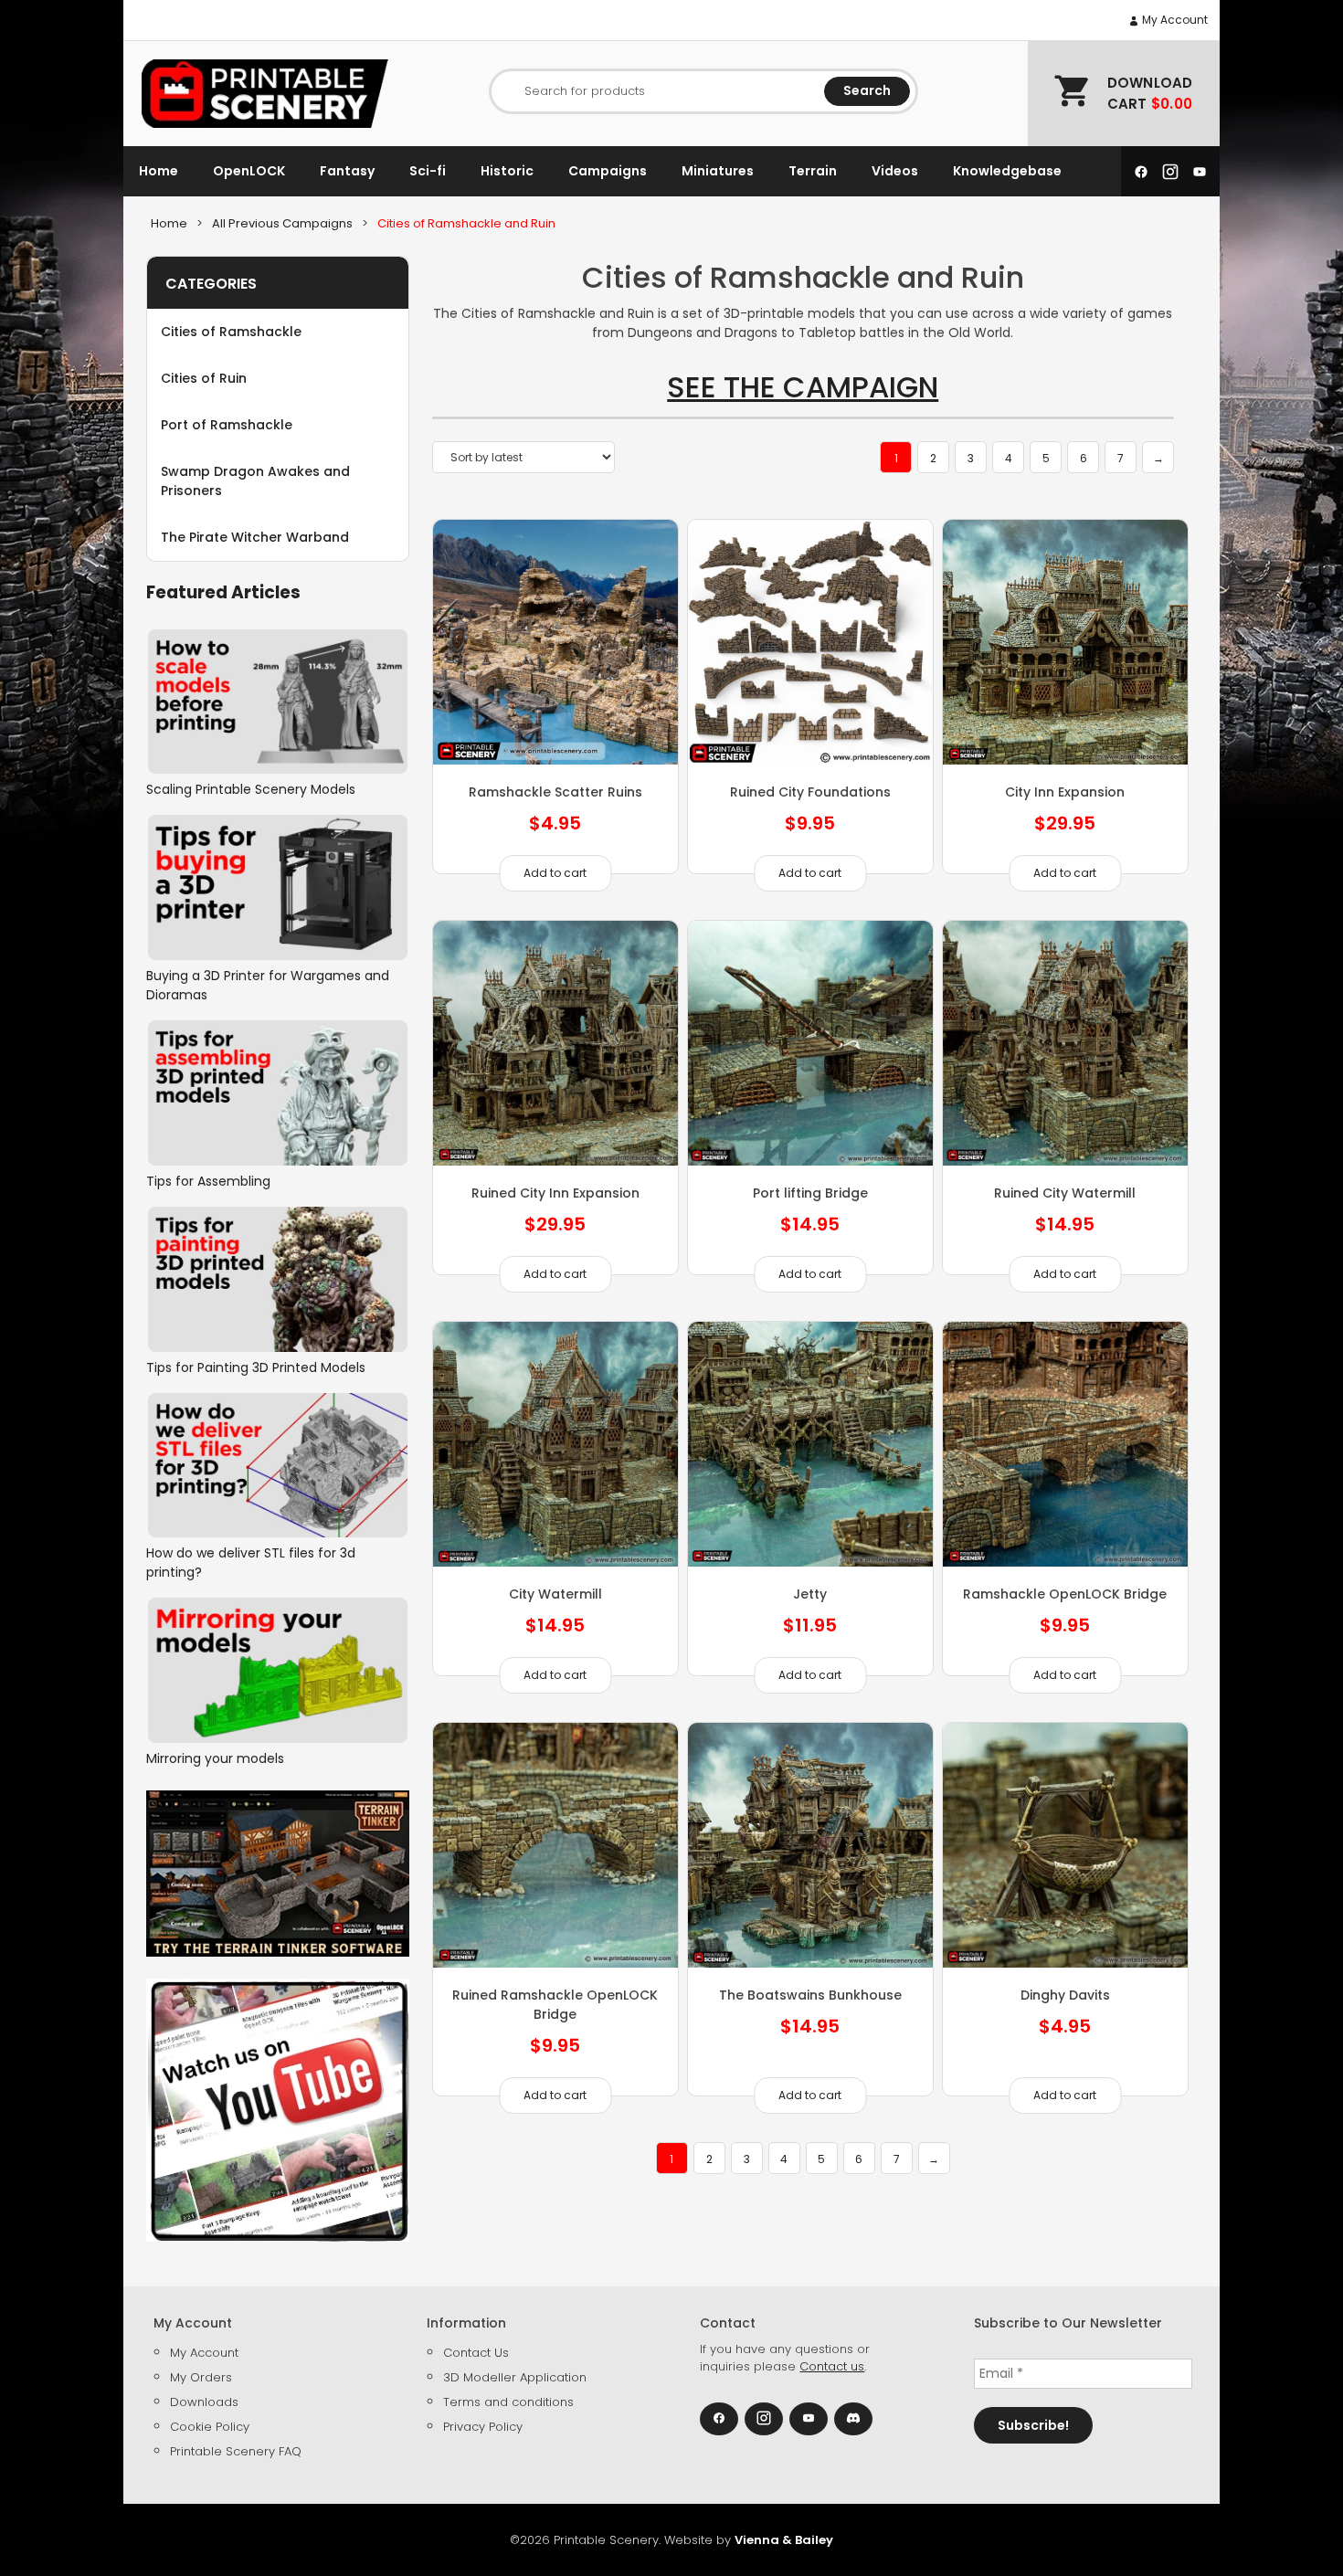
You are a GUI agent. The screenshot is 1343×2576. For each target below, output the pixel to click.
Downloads (204, 2402)
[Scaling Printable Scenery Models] (278, 702)
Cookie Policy (210, 2427)
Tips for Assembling (208, 1181)
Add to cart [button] (555, 873)
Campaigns (608, 171)
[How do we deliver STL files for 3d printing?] (278, 1466)
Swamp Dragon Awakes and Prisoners (255, 481)
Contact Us (476, 2353)
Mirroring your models (215, 1758)
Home (159, 171)
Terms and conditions (508, 2402)
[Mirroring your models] (278, 1670)
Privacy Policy (483, 2427)
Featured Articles (223, 592)
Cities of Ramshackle (231, 332)
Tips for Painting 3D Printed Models (256, 1367)
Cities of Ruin (204, 378)
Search (867, 90)
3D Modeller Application (515, 2377)
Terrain (813, 171)
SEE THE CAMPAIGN (803, 387)
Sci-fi (428, 171)
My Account (1174, 20)
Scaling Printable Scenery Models (251, 789)
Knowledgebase (1007, 171)
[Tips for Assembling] (278, 1093)
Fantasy (347, 171)
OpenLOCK (249, 171)
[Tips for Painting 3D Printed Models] (278, 1279)
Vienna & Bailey (784, 2540)
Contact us (832, 2366)
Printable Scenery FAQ (236, 2451)
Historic (507, 171)
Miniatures (718, 171)
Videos (895, 171)
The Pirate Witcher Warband (255, 537)
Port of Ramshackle (227, 425)
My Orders (201, 2377)
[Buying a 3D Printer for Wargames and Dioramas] (278, 887)
